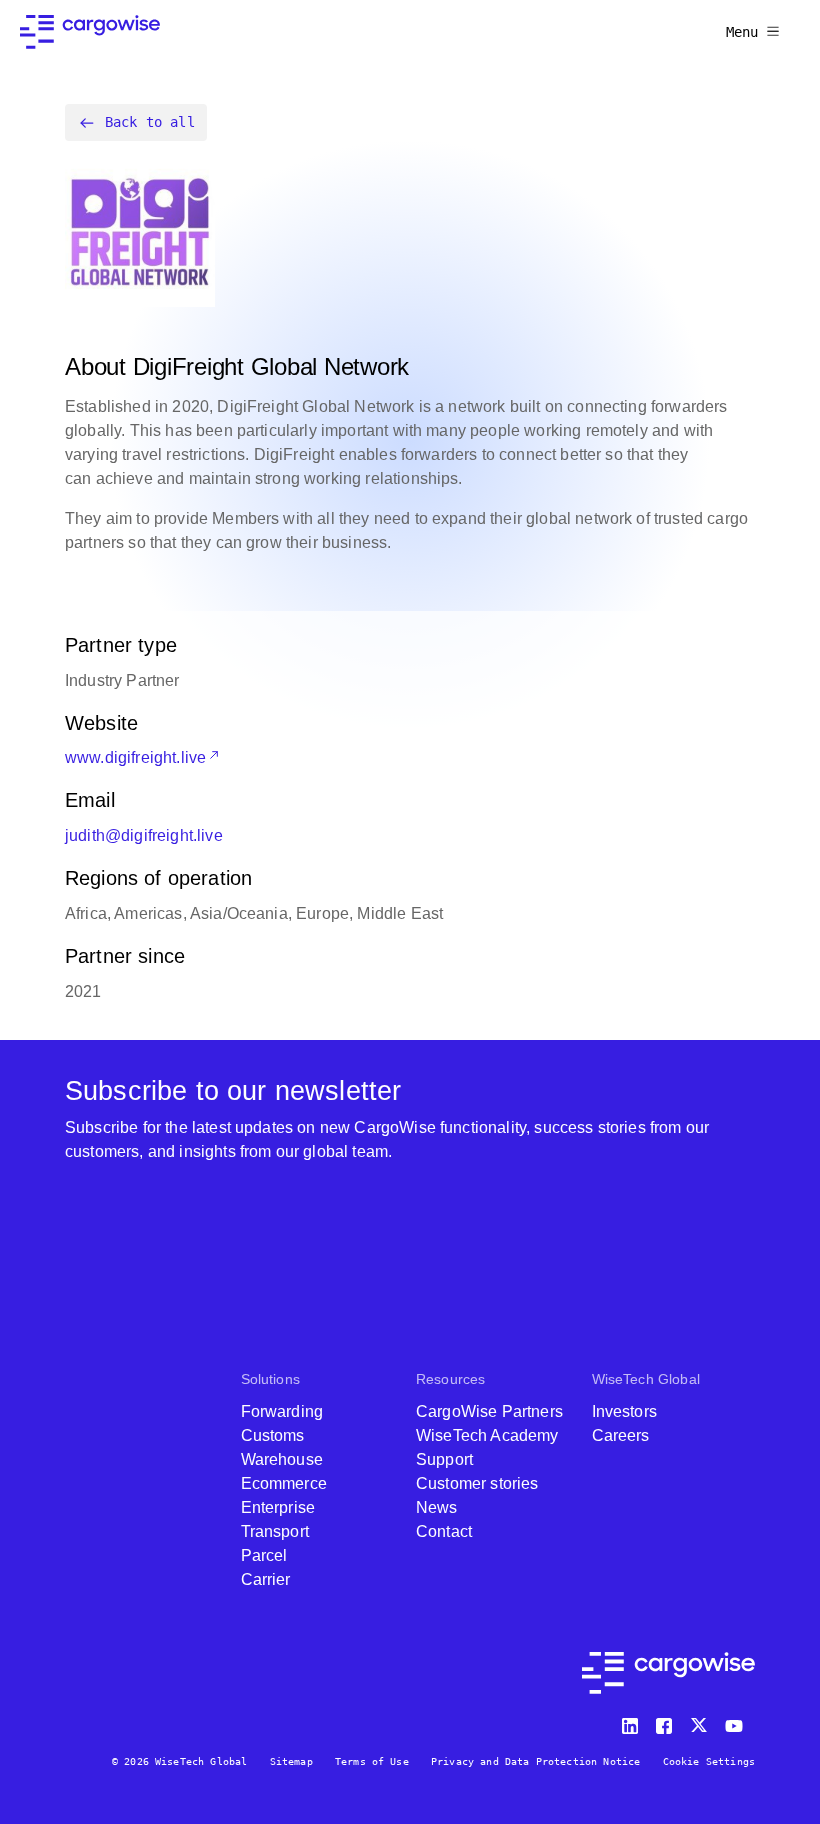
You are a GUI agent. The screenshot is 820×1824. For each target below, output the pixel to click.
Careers (621, 1435)
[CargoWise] (90, 32)
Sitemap (291, 1761)
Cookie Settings (709, 1761)
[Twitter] (701, 1721)
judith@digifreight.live (144, 835)
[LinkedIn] (633, 1721)
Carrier (266, 1579)
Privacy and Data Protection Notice (535, 1761)
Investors (624, 1411)
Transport (275, 1531)
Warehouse (282, 1459)
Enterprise (278, 1507)
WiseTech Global (646, 1379)
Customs (273, 1435)
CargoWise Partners (489, 1411)
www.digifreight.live (135, 757)
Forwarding (282, 1411)
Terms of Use (372, 1761)
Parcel (264, 1555)
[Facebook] (667, 1721)
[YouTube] (738, 1721)
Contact (444, 1531)
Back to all (150, 122)
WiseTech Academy (487, 1435)
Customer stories (477, 1483)
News (437, 1507)
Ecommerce (284, 1483)
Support (444, 1459)
